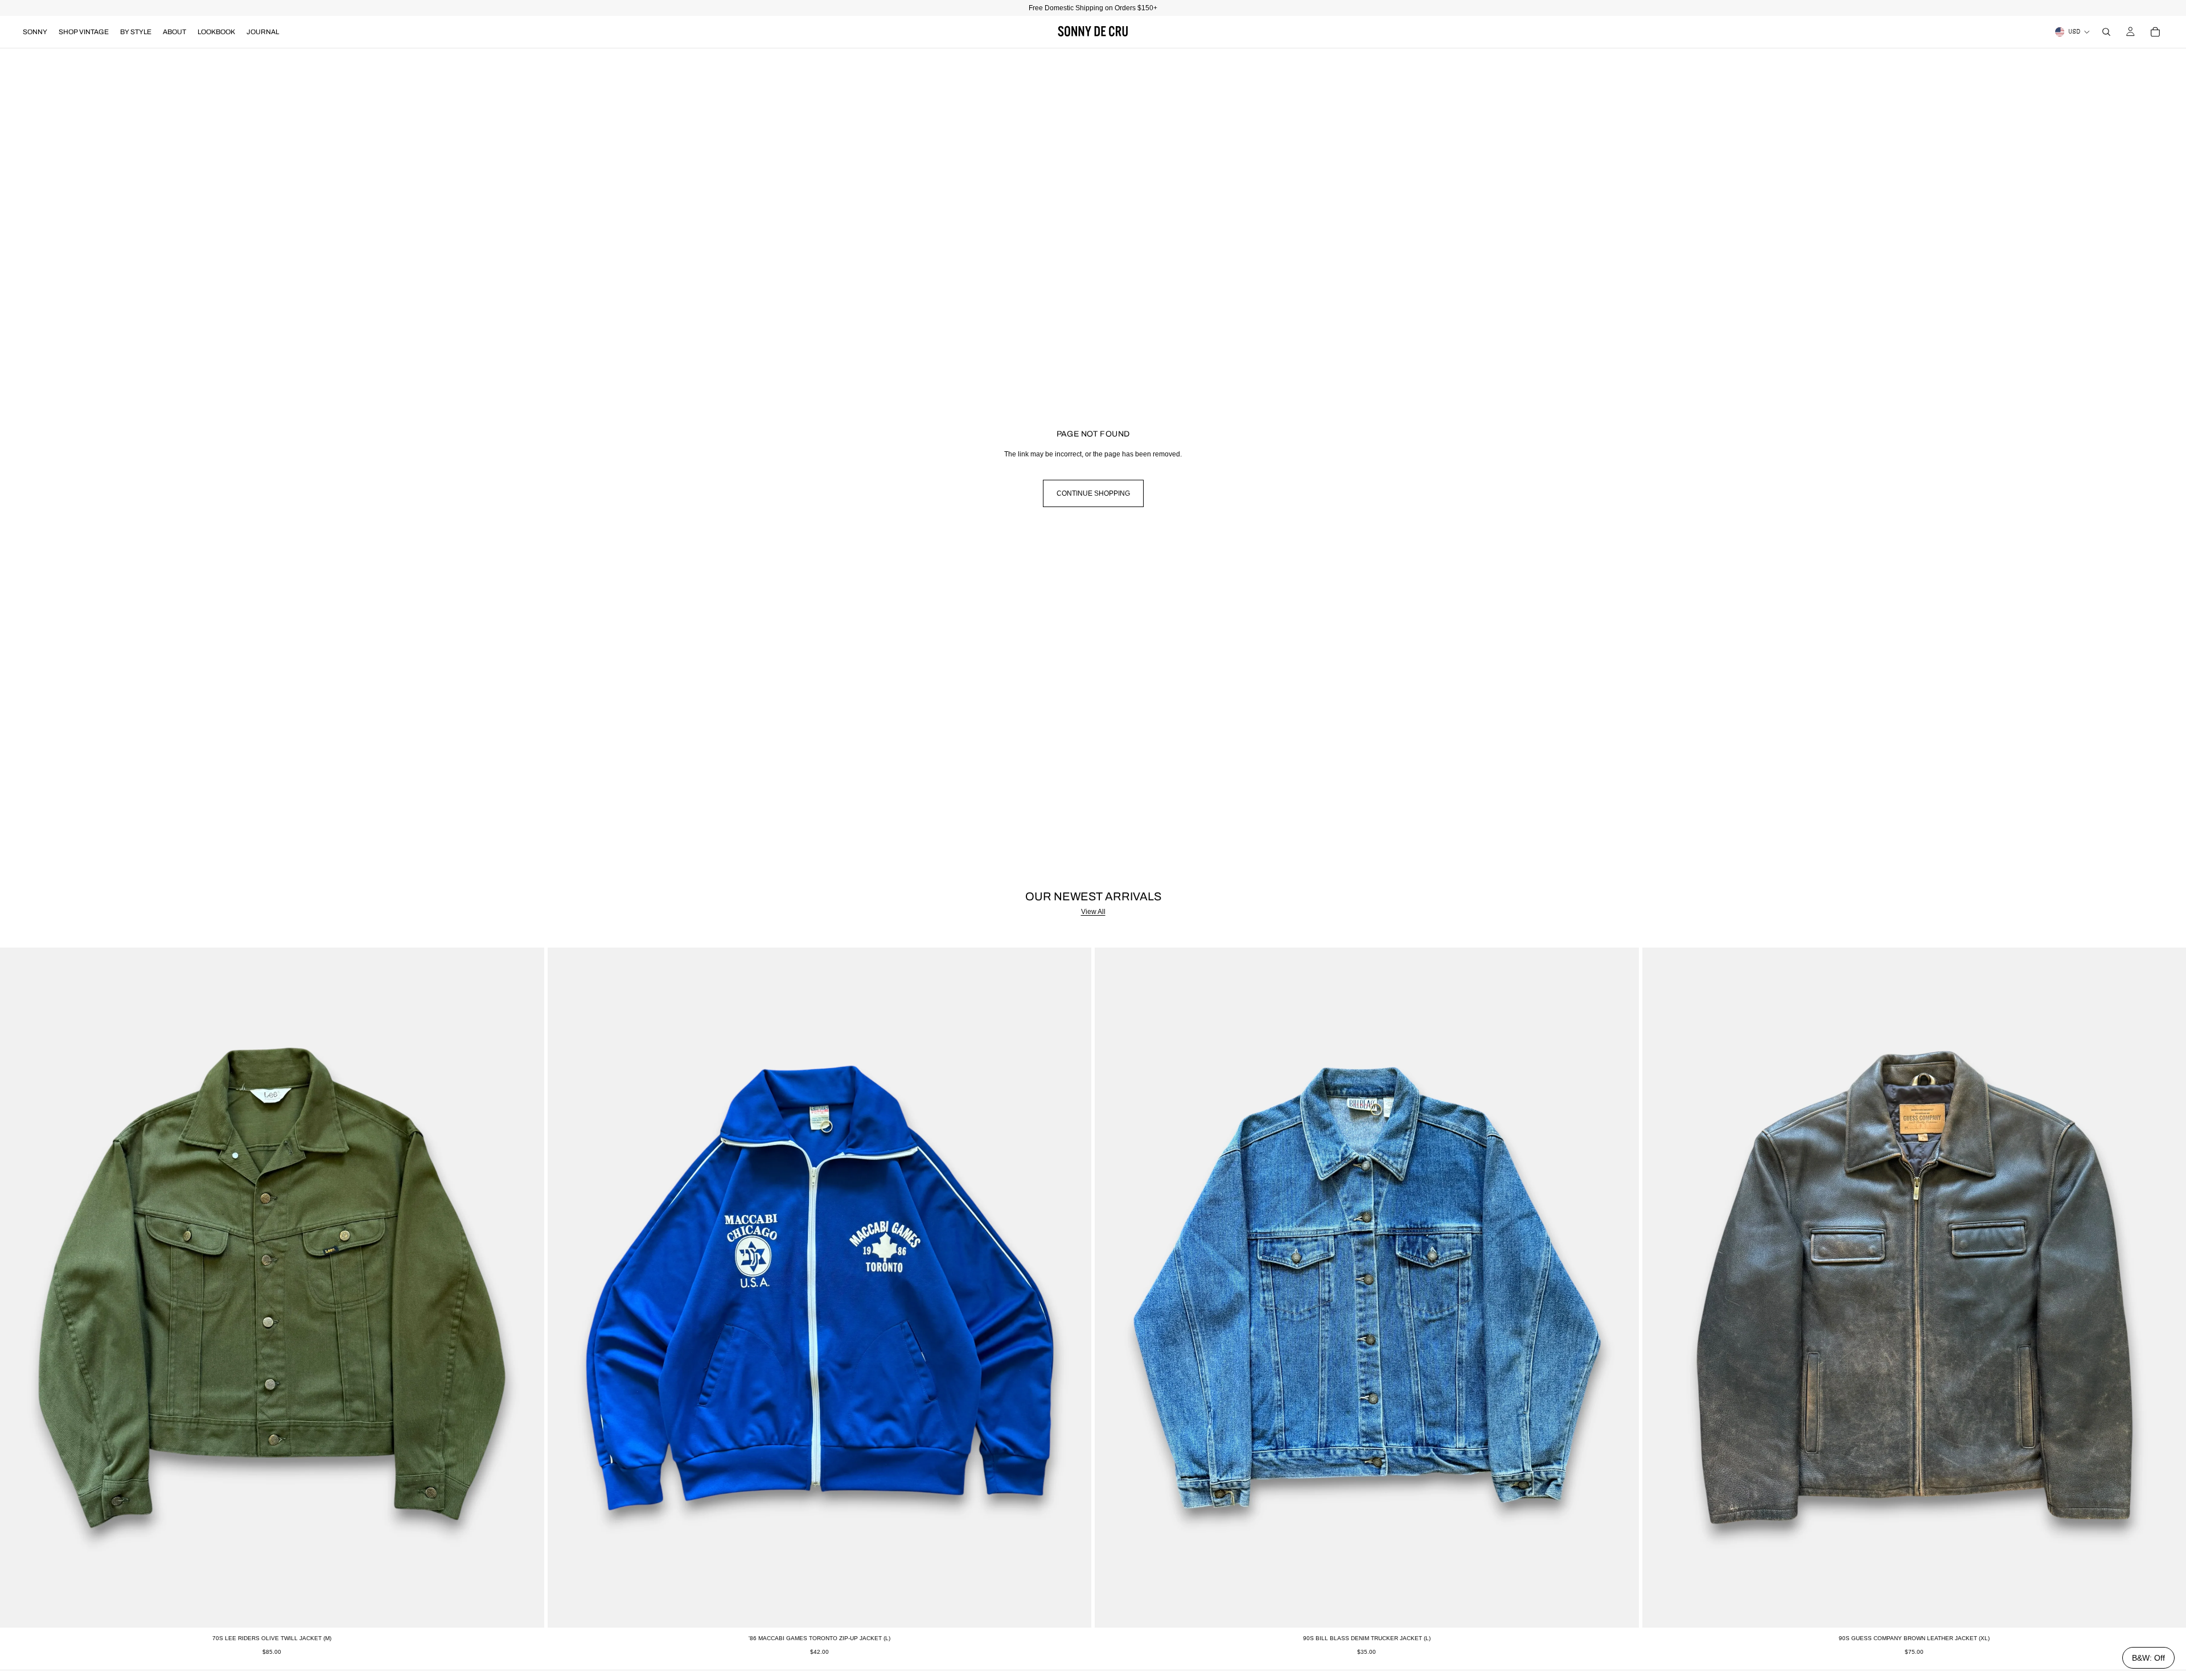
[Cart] (2155, 32)
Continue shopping (1093, 493)
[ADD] (527, 1610)
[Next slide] (527, 1287)
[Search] (2106, 32)
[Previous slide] (17, 1287)
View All (1093, 912)
